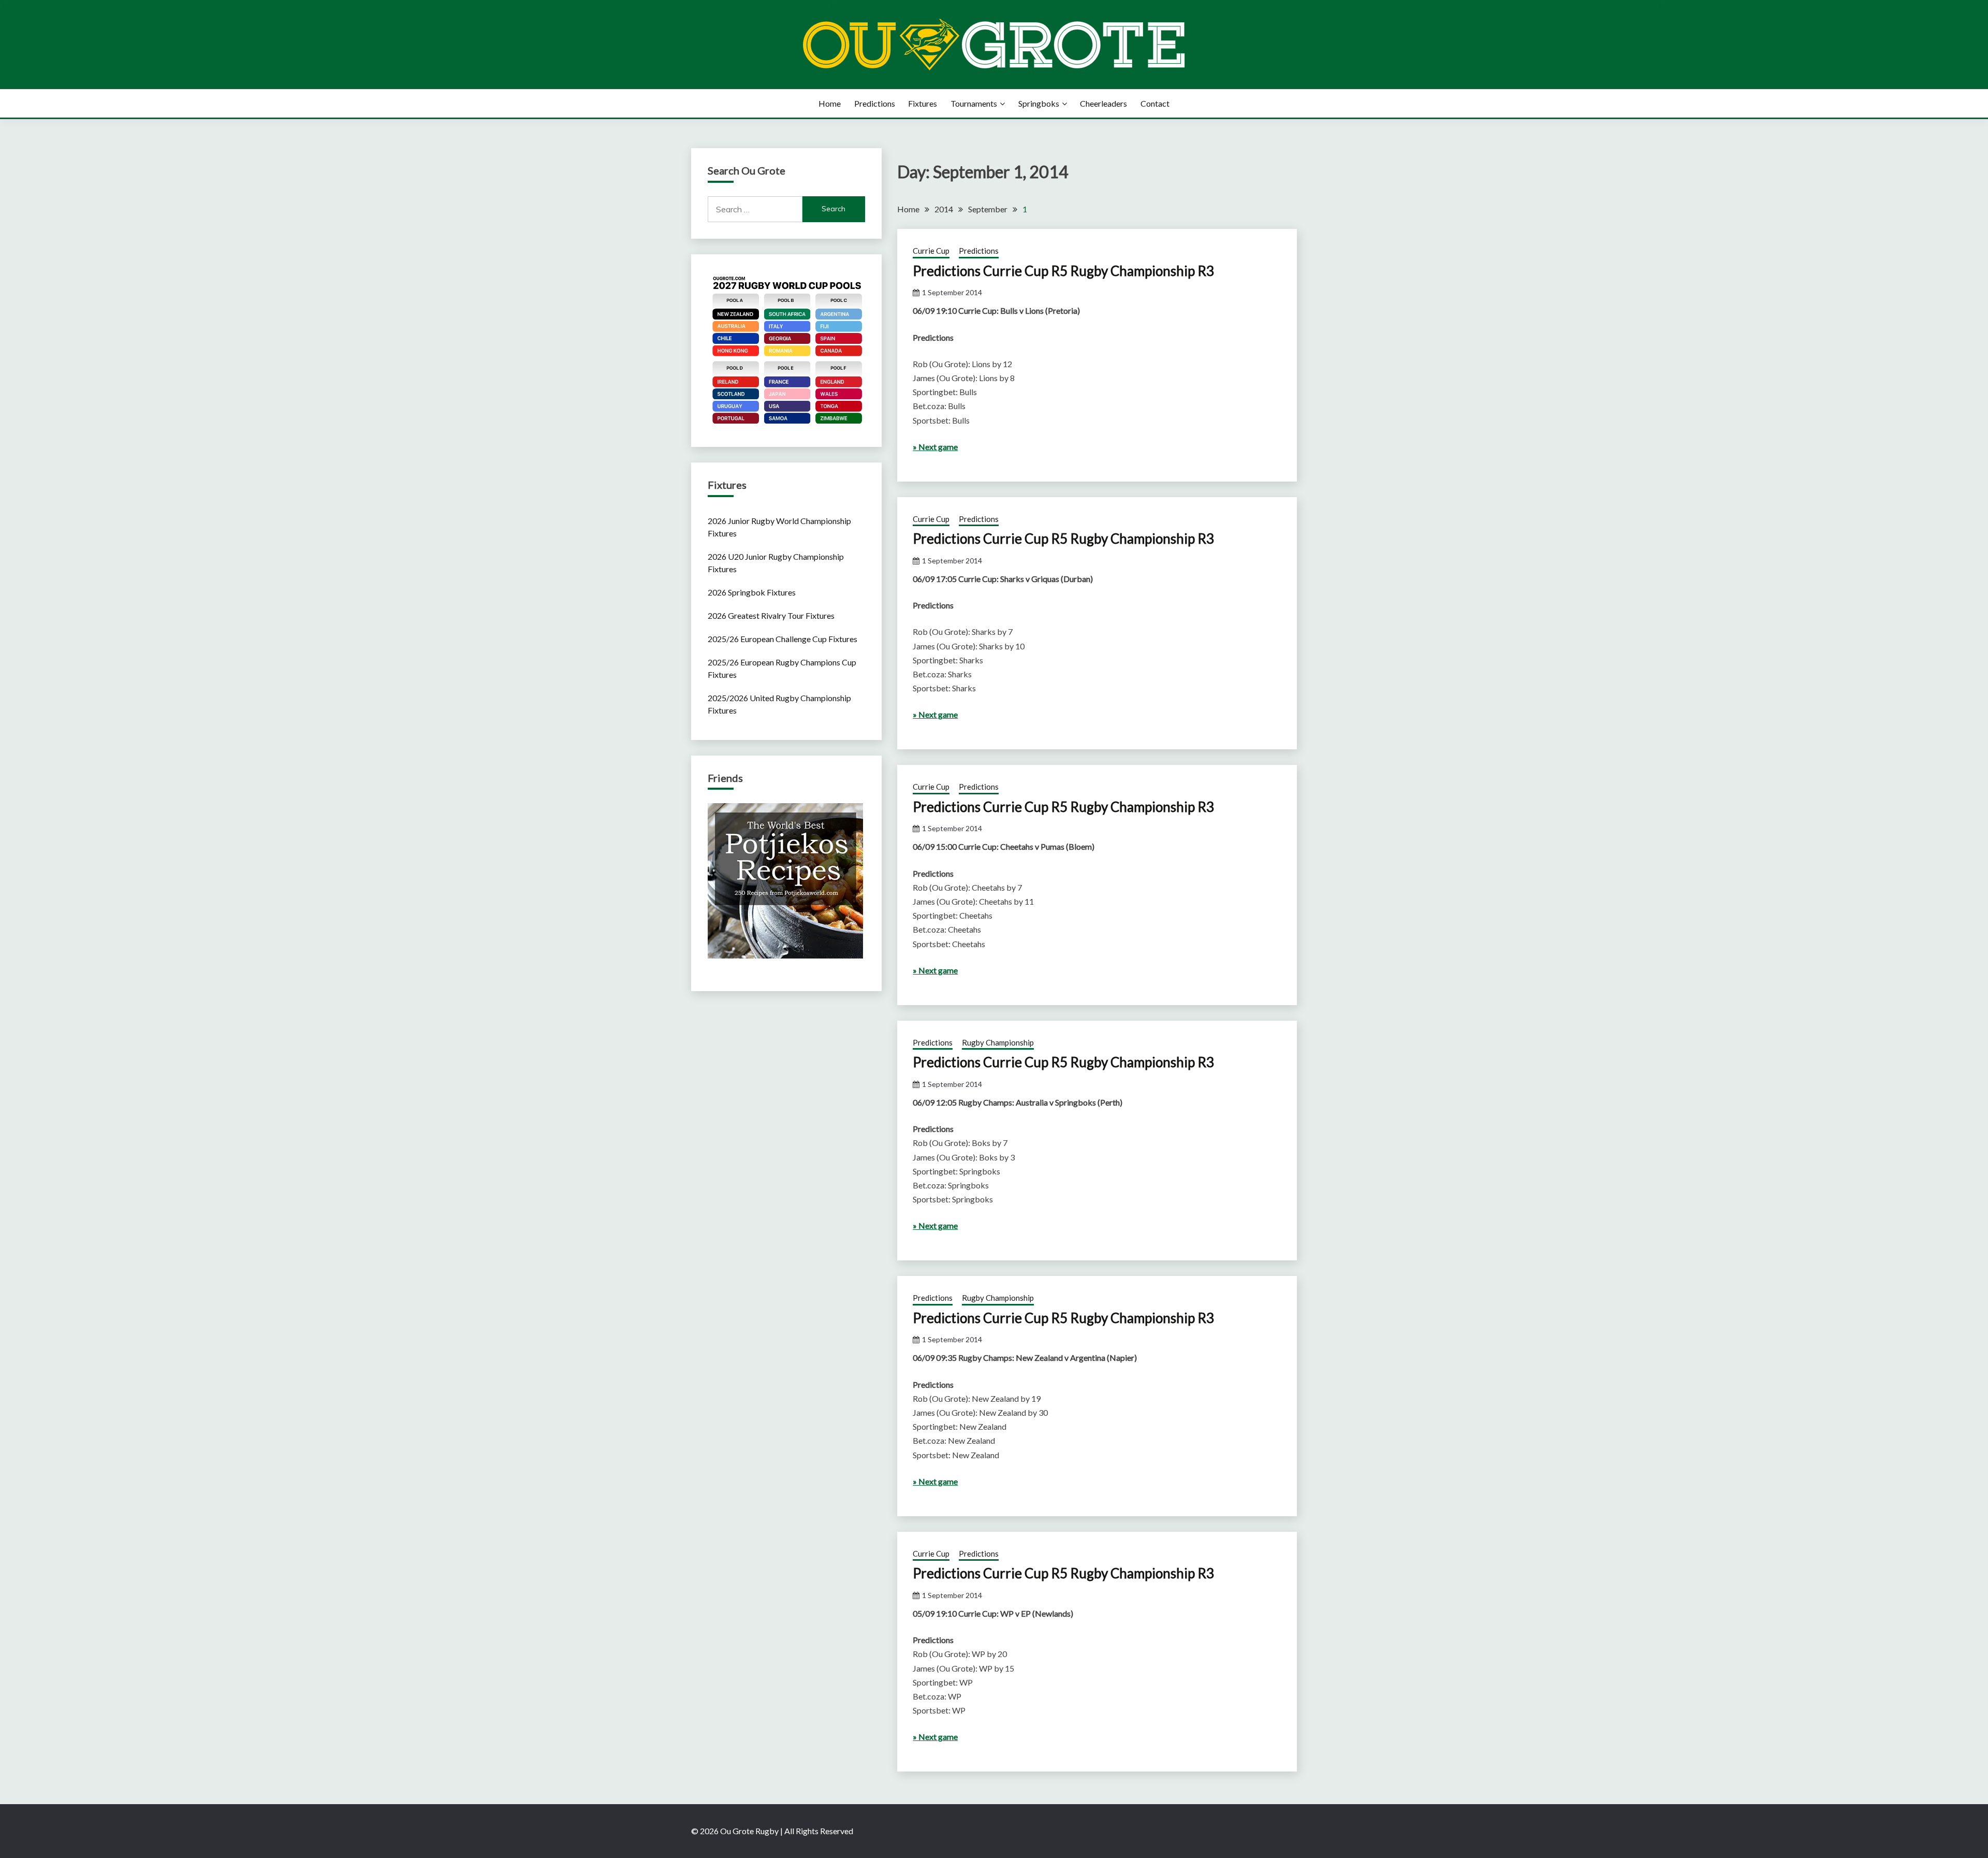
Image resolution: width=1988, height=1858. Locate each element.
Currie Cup (931, 251)
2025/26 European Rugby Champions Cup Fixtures (782, 668)
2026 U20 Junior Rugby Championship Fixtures (776, 563)
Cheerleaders (1103, 103)
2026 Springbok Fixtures (752, 592)
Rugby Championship (998, 1042)
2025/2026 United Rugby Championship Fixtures (779, 704)
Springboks (1039, 103)
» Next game (935, 447)
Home (830, 103)
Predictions (875, 103)
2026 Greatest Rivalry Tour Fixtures (771, 615)
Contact (1155, 103)
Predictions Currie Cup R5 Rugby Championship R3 (1063, 271)
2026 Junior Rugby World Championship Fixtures (779, 527)
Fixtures (923, 103)
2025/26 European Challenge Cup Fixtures (783, 639)
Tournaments (974, 103)
